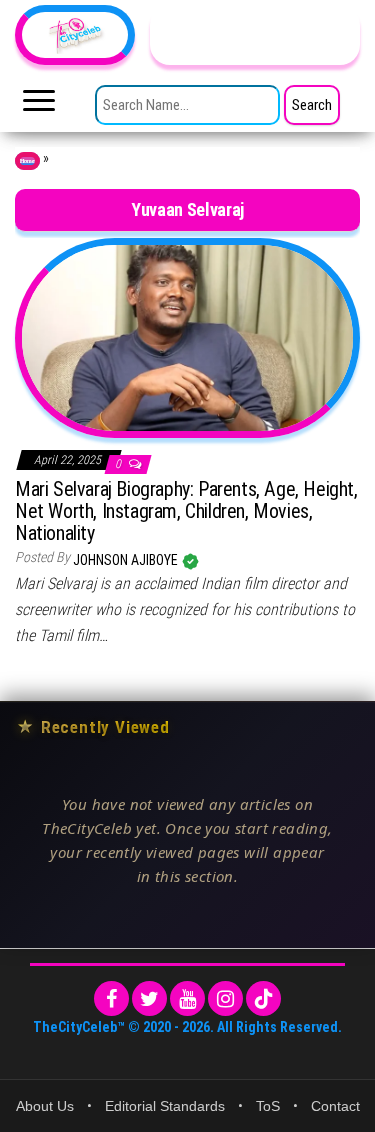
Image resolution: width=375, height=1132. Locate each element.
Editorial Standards (165, 1106)
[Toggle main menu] (39, 106)
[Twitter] (149, 998)
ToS (268, 1106)
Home (27, 161)
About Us (45, 1106)
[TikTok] (263, 998)
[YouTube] (187, 998)
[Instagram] (225, 998)
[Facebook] (111, 998)
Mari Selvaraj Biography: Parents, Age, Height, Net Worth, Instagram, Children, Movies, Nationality (186, 511)
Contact (335, 1106)
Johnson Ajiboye (127, 560)
